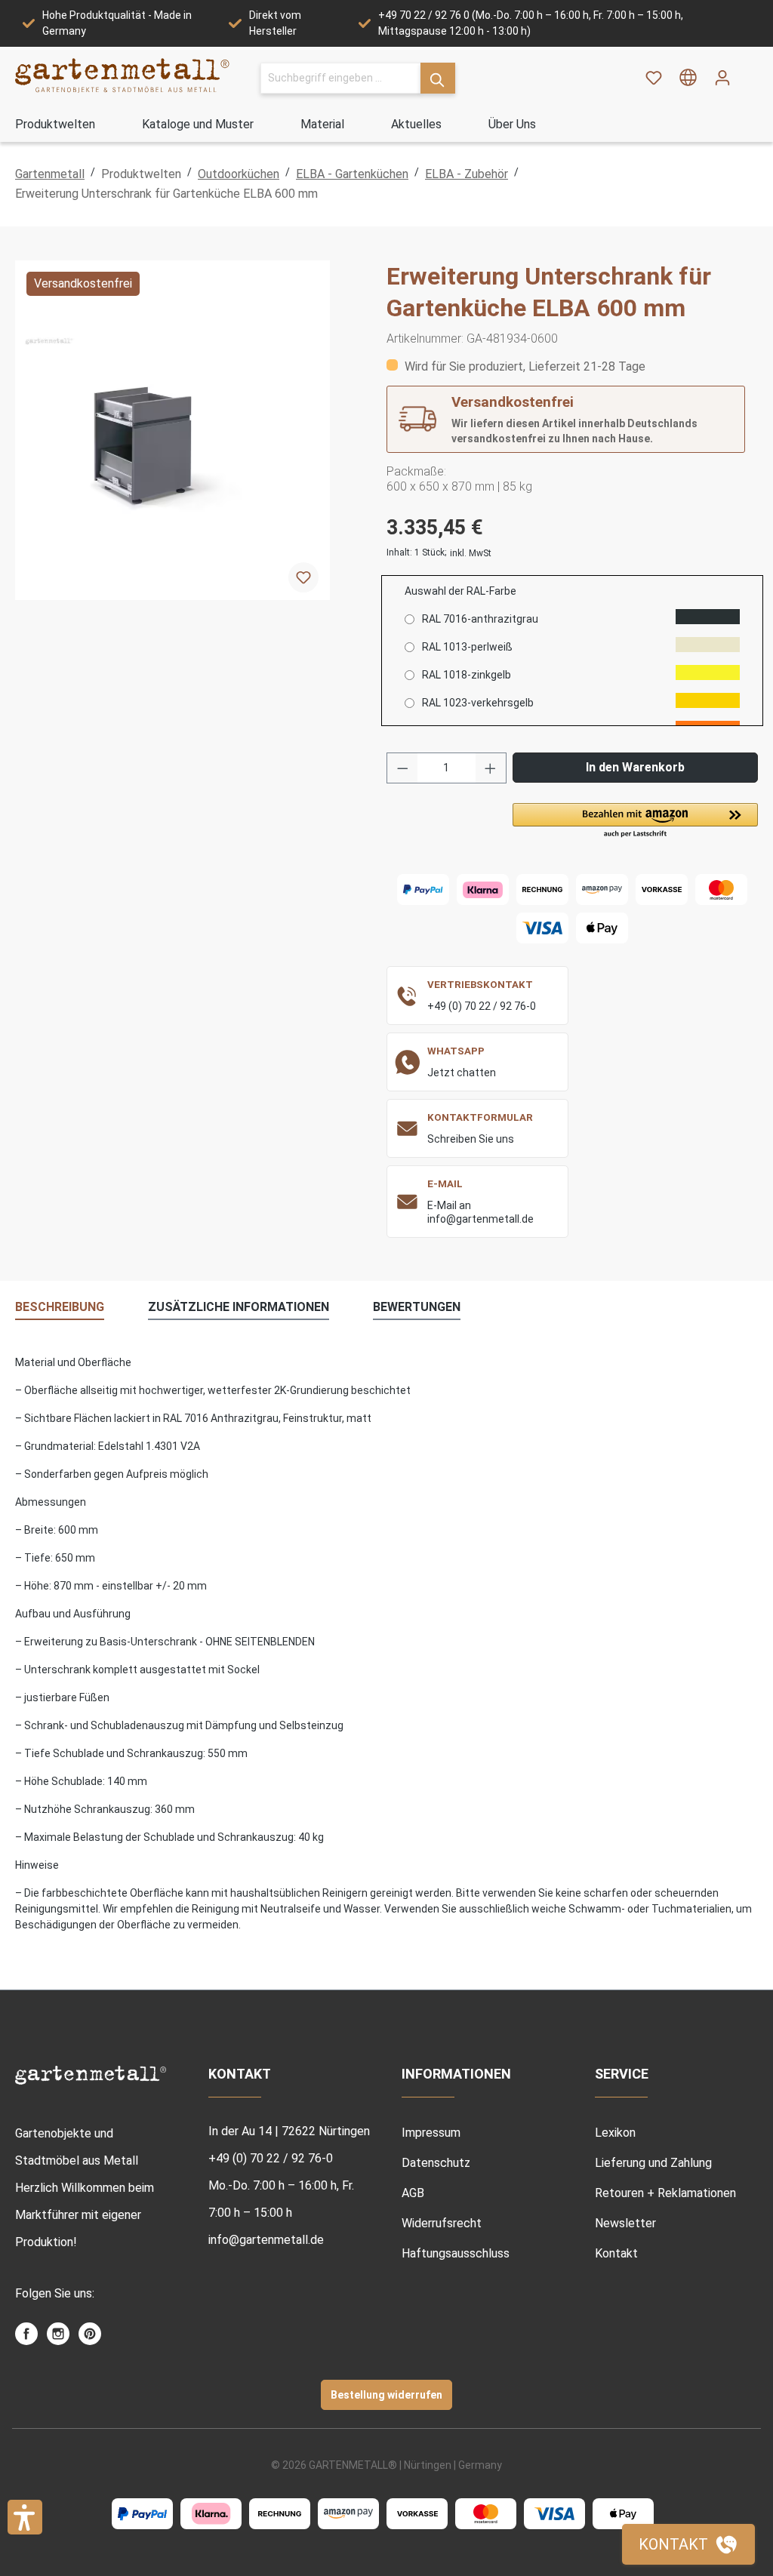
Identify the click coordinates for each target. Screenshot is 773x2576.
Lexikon (615, 2133)
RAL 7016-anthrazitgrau (480, 619)
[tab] (60, 1308)
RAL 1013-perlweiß (467, 647)
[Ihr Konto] (722, 78)
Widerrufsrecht (442, 2223)
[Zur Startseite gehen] (123, 75)
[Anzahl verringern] (402, 768)
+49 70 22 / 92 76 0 (424, 15)
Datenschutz (436, 2163)
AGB (413, 2193)
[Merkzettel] (654, 78)
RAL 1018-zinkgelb (467, 675)
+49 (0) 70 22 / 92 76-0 (482, 1006)
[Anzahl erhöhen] (491, 768)
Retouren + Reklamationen (665, 2193)
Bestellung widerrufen (386, 2395)
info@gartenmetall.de (266, 2240)
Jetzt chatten (462, 1073)
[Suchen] (438, 78)
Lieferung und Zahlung (653, 2163)
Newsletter (625, 2223)
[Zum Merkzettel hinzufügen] (303, 577)
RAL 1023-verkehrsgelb (478, 703)
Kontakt (616, 2253)
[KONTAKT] (688, 2544)
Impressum (431, 2133)
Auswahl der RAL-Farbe (460, 591)
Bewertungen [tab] (417, 1307)
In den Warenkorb (635, 767)
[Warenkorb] (749, 72)
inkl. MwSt (471, 553)
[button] (635, 821)
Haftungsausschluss (456, 2253)
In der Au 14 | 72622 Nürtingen (289, 2131)
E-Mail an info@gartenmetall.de (480, 1212)
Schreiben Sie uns (471, 1139)
